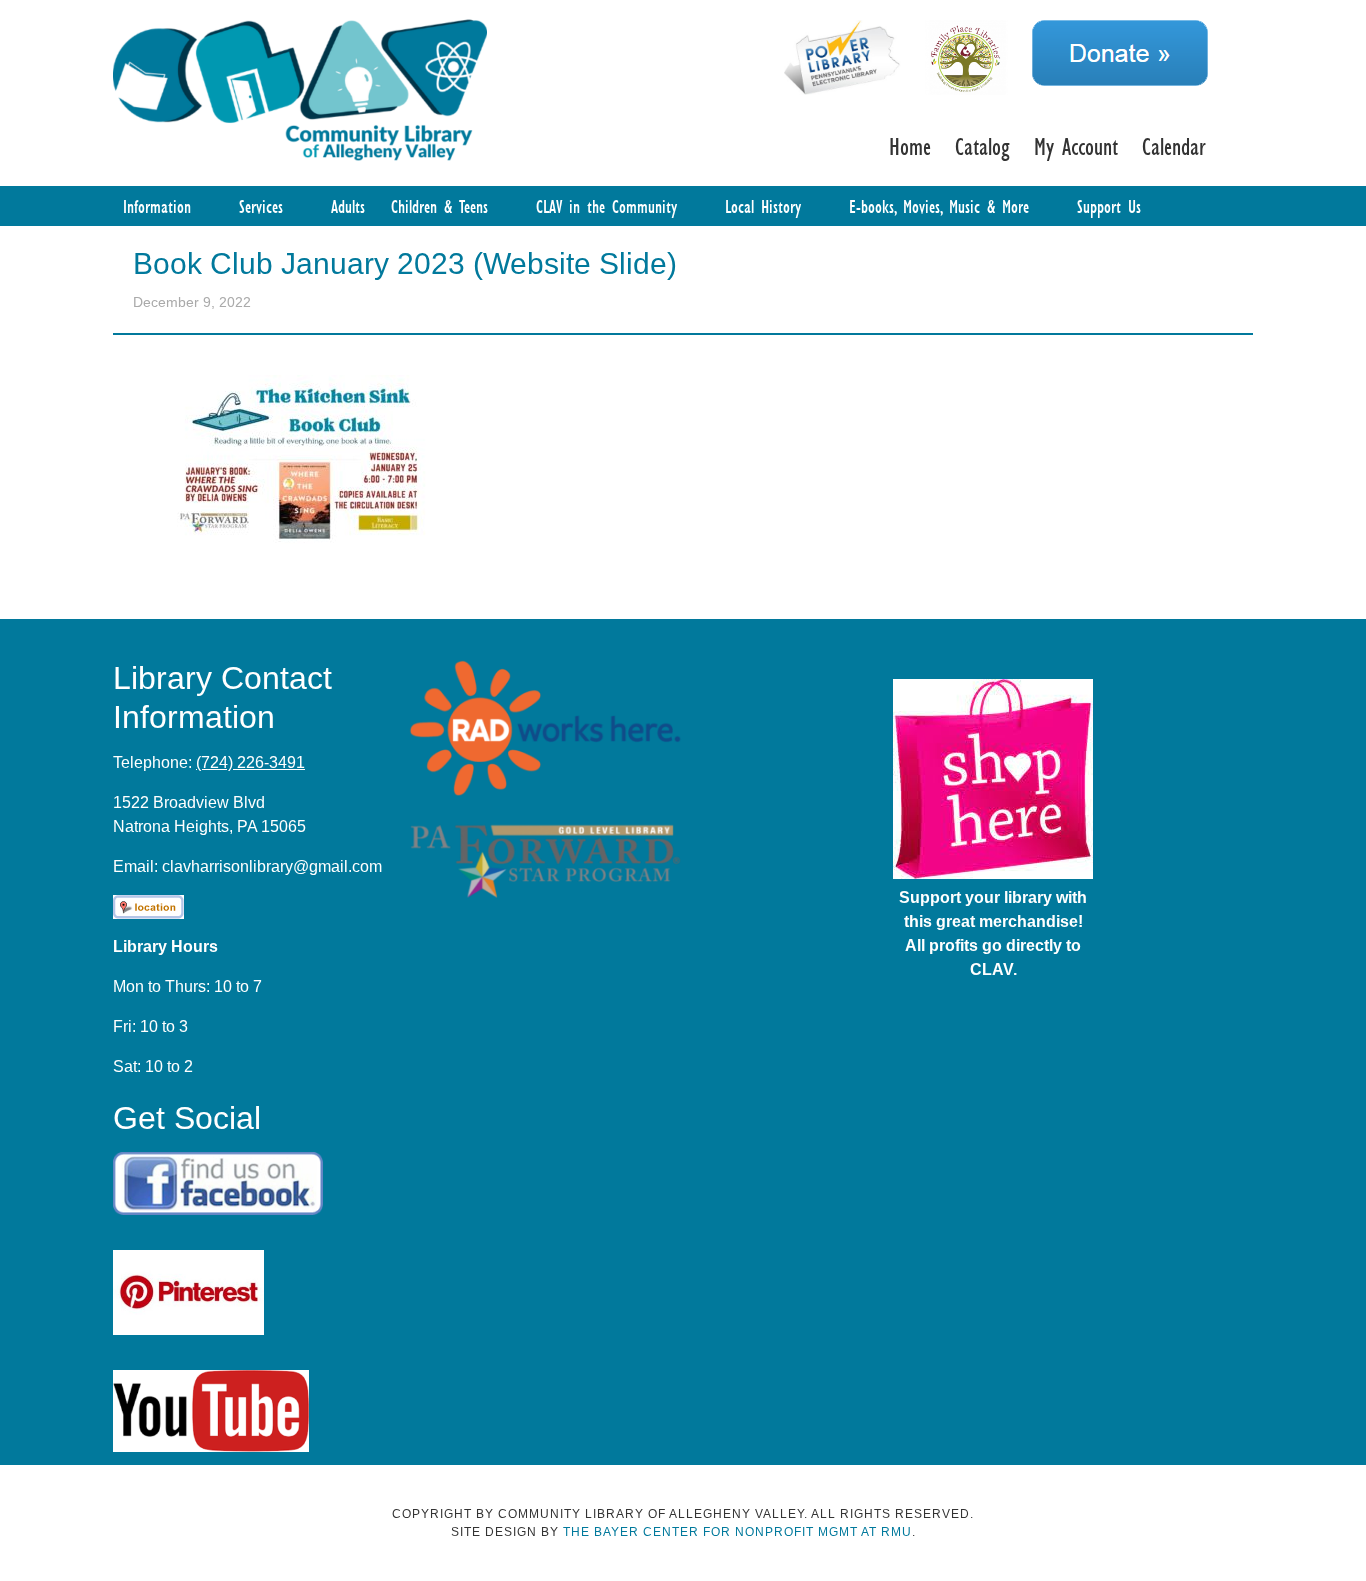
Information (157, 206)
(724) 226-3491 (250, 762)
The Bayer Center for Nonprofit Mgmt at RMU (737, 1532)
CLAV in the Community (606, 206)
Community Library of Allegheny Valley (300, 88)
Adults (348, 206)
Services (261, 206)
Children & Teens (439, 206)
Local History (763, 206)
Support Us (1109, 206)
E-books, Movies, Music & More (939, 206)
